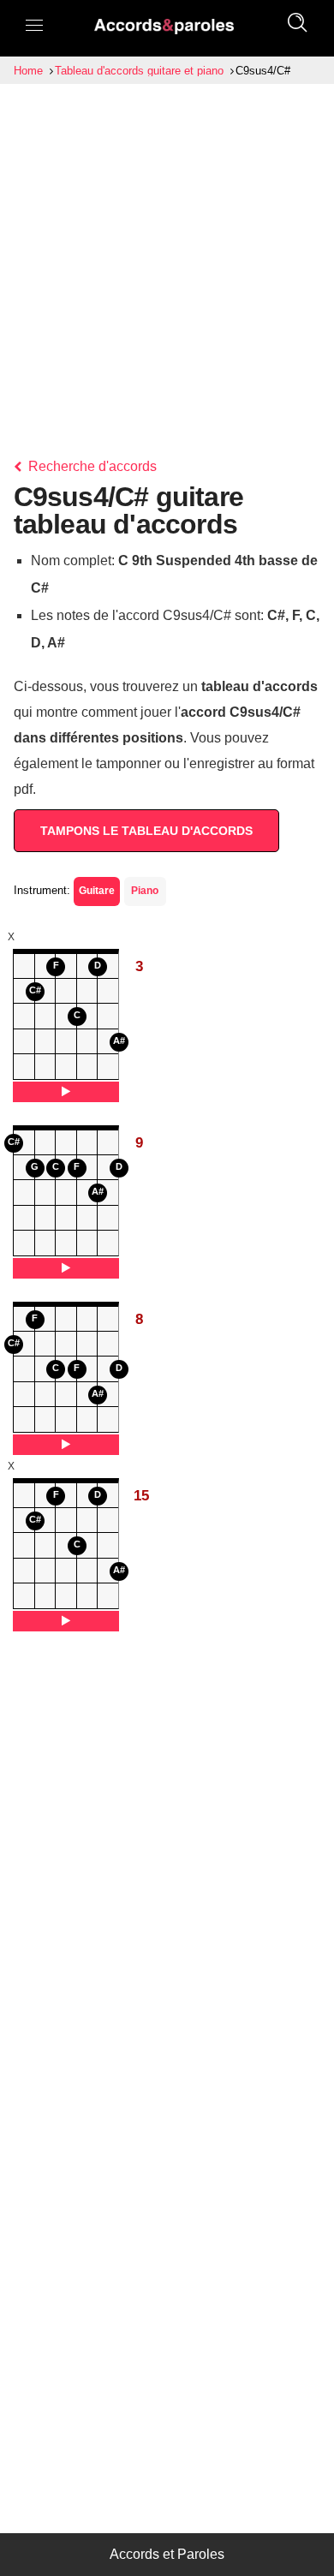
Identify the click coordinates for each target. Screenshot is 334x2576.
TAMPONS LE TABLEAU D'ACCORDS (146, 831)
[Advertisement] (167, 259)
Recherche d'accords (91, 466)
